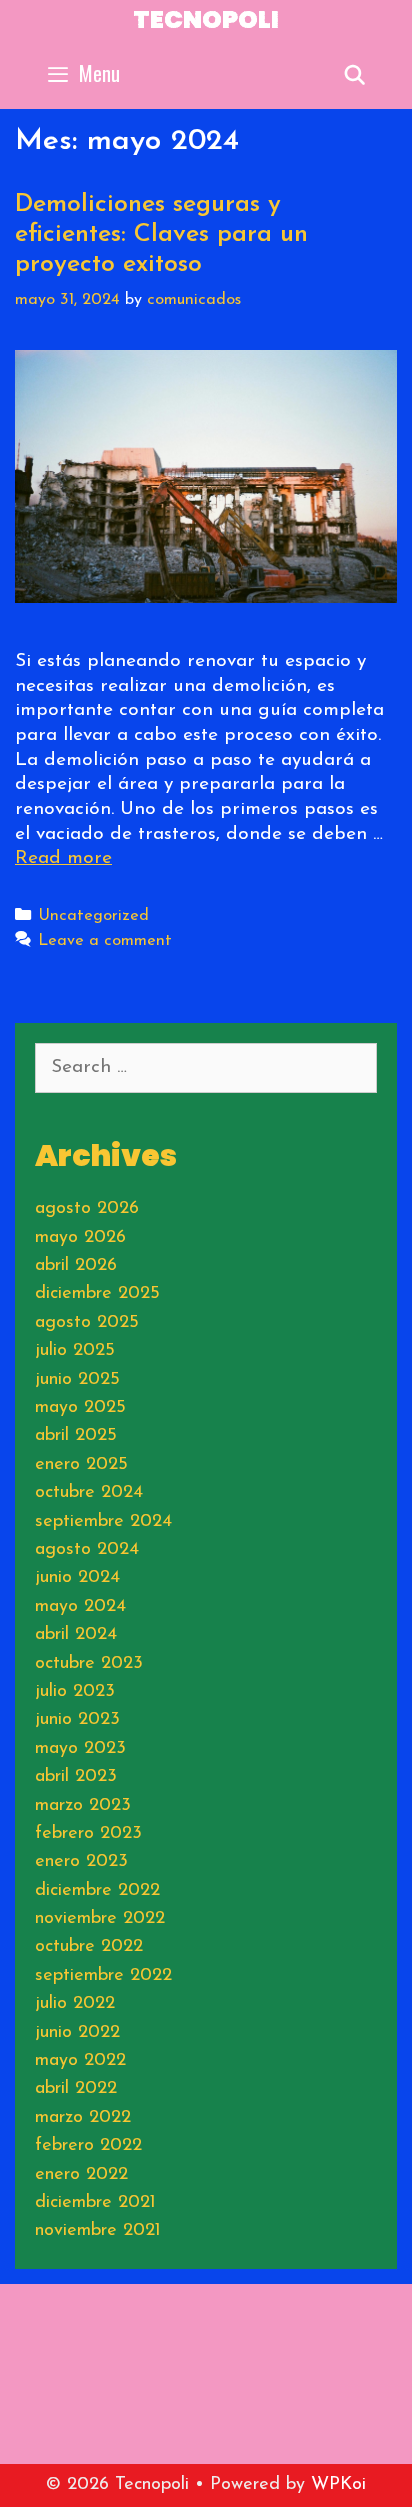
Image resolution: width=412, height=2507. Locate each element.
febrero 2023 (88, 1834)
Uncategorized (93, 916)
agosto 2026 (87, 1209)
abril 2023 (76, 1777)
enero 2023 (81, 1862)
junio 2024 (77, 1578)
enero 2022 (81, 2175)
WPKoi (338, 2485)
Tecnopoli (206, 19)
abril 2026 (76, 1266)
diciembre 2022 (97, 1891)
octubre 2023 (89, 1664)
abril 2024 (76, 1635)
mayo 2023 (80, 1749)
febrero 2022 (88, 2146)
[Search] (355, 73)
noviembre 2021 (98, 2231)
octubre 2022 (89, 1947)
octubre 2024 (89, 1493)
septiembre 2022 (103, 1976)
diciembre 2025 (97, 1294)
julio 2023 (75, 1692)
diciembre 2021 (95, 2203)
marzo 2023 (83, 1806)
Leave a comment (105, 941)
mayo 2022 (80, 2061)
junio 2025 (77, 1380)
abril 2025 (76, 1436)
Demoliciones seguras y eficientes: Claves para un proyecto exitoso (161, 234)
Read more (63, 858)
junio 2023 (77, 1720)
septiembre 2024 (103, 1522)
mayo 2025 (80, 1408)
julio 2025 (75, 1351)
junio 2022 (77, 2033)
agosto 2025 (87, 1323)
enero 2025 (81, 1465)
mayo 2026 (80, 1238)
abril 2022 (76, 2089)
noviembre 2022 (100, 1919)
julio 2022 (75, 2004)
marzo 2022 (83, 2118)
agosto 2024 (87, 1550)
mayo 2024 (80, 1607)
